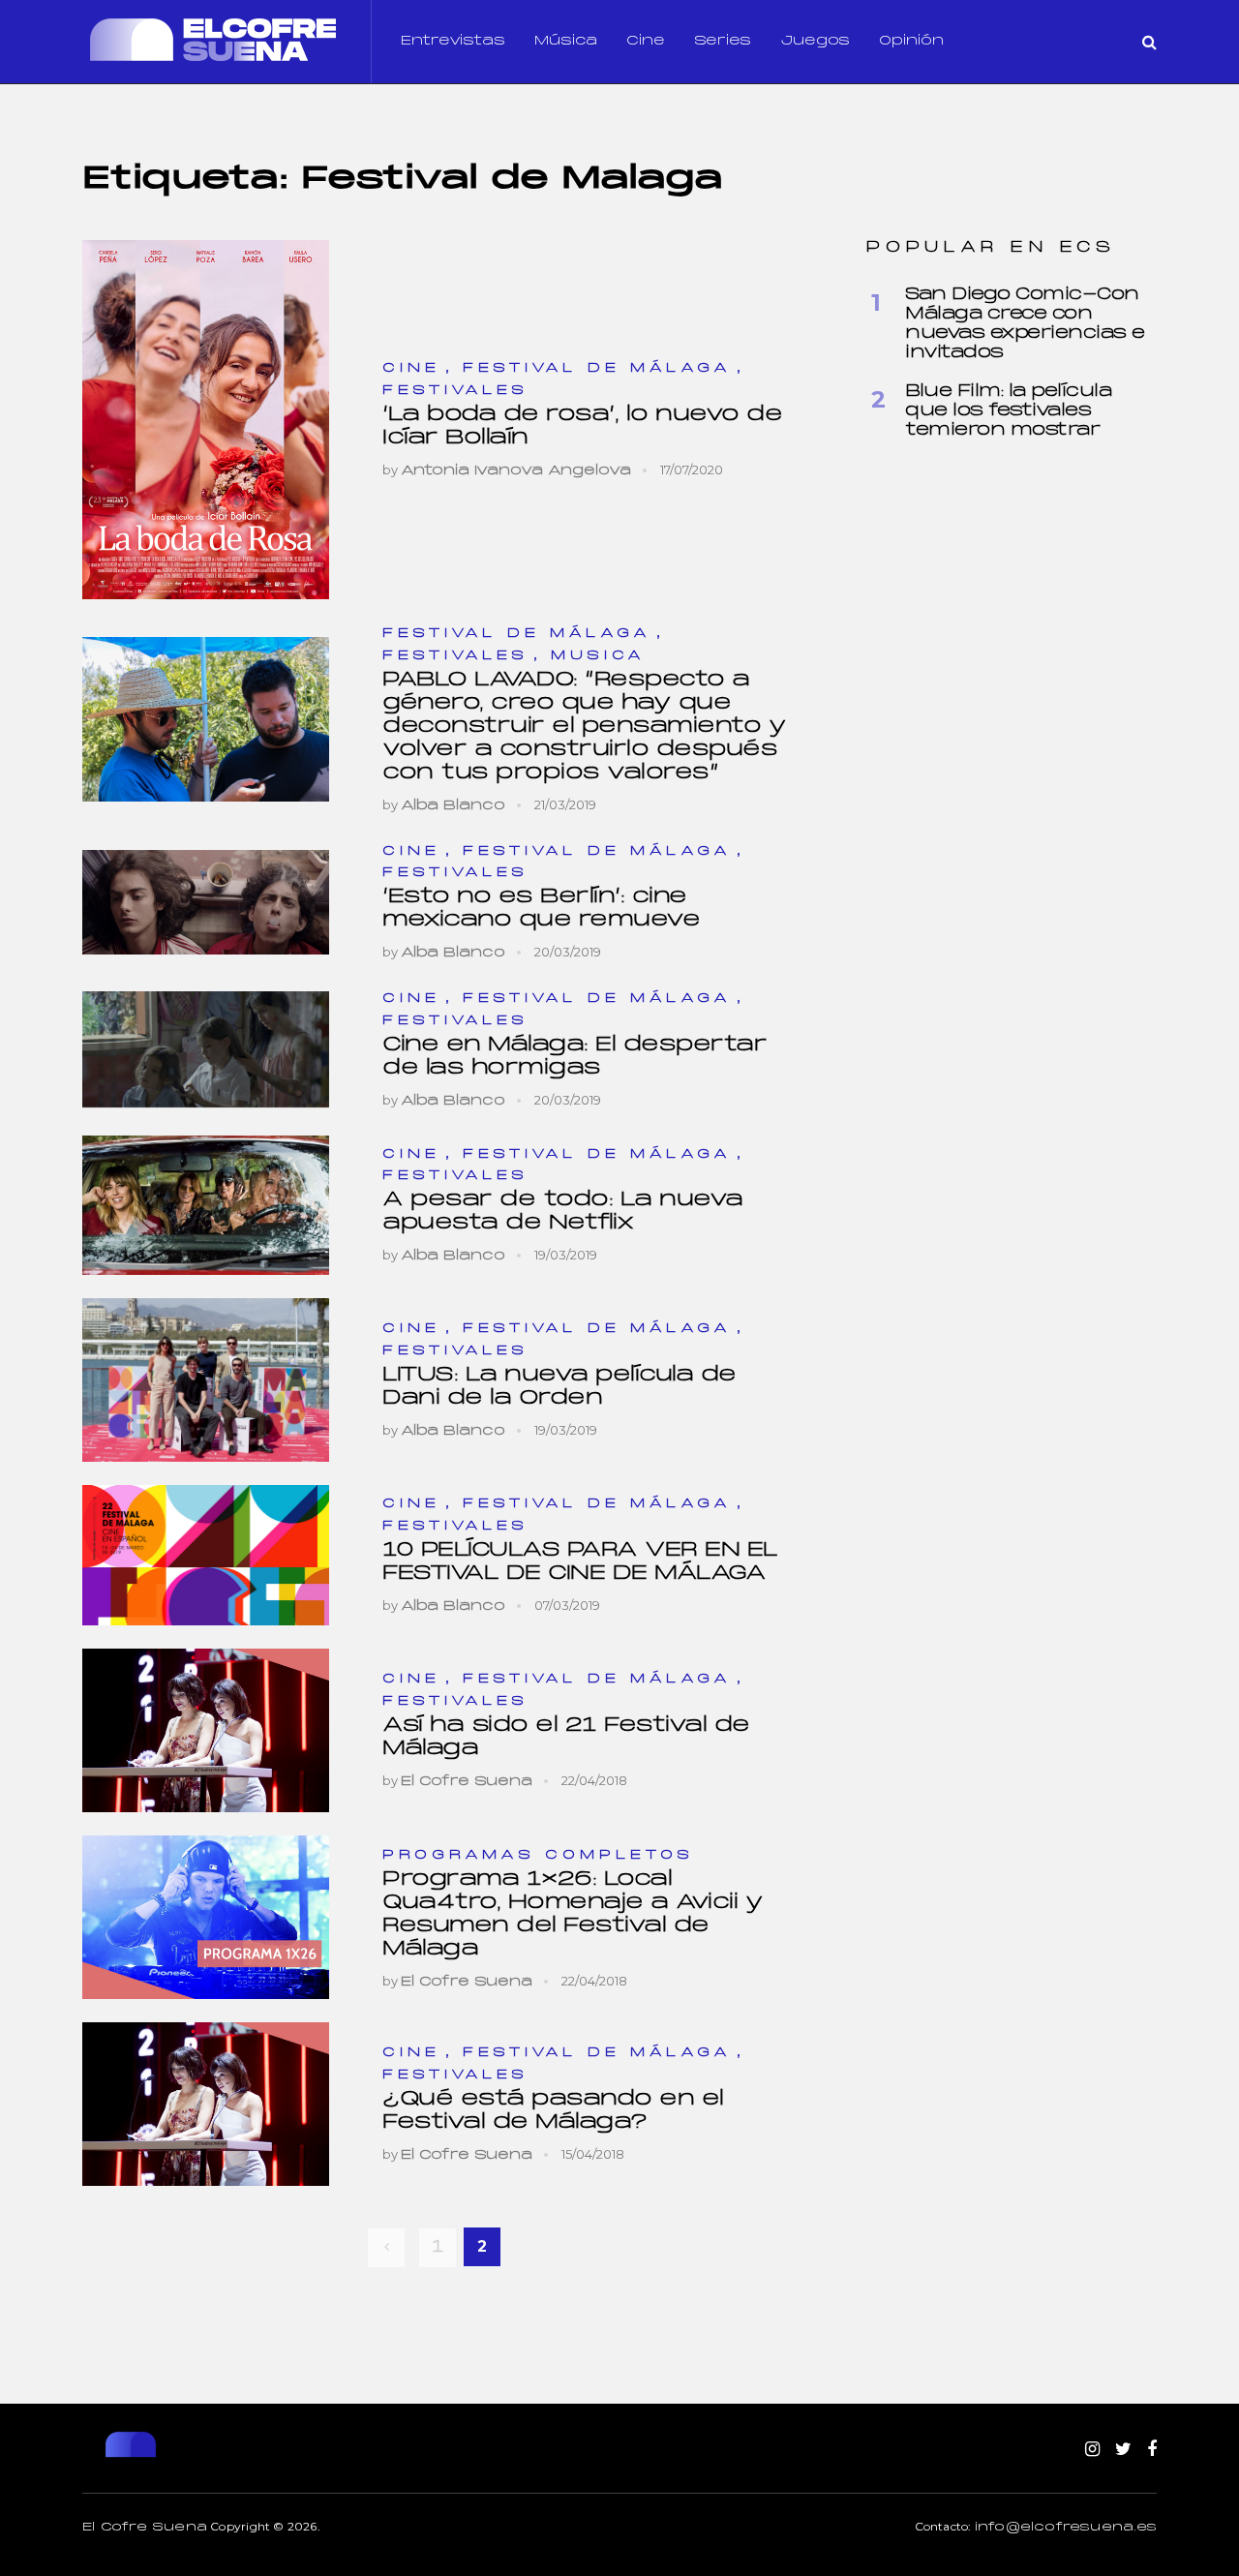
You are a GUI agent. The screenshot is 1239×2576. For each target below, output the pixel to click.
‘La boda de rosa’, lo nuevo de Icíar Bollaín (582, 426)
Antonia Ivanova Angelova (516, 471)
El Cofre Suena (467, 1782)
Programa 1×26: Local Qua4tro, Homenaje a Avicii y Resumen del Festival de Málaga (573, 1914)
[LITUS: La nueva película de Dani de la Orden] (206, 1380)
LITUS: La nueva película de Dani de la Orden (559, 1387)
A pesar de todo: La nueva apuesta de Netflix (563, 1212)
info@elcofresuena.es (1066, 2528)
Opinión (911, 41)
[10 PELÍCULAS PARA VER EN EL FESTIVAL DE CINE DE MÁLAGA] (206, 1555)
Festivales (455, 391)
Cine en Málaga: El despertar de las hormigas (574, 1057)
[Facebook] (1152, 2450)
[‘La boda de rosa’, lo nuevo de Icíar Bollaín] (206, 420)
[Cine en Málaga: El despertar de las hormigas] (206, 1050)
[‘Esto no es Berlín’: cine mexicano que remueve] (206, 902)
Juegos (815, 41)
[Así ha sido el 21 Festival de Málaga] (206, 1730)
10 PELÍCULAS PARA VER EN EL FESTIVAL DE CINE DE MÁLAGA (580, 1562)
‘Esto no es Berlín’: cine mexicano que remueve (541, 909)
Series (723, 41)
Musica (598, 656)
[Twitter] (1123, 2450)
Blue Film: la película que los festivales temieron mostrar (1008, 411)
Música (566, 41)
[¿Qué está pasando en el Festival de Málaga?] (206, 2104)
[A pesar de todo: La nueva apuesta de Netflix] (206, 1205)
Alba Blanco (453, 806)
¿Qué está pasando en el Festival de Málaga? (553, 2111)
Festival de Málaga (597, 368)
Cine (646, 41)
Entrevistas (453, 41)
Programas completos (538, 1855)
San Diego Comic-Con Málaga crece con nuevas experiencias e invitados (1025, 324)
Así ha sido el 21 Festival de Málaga (566, 1737)
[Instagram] (1092, 2450)
